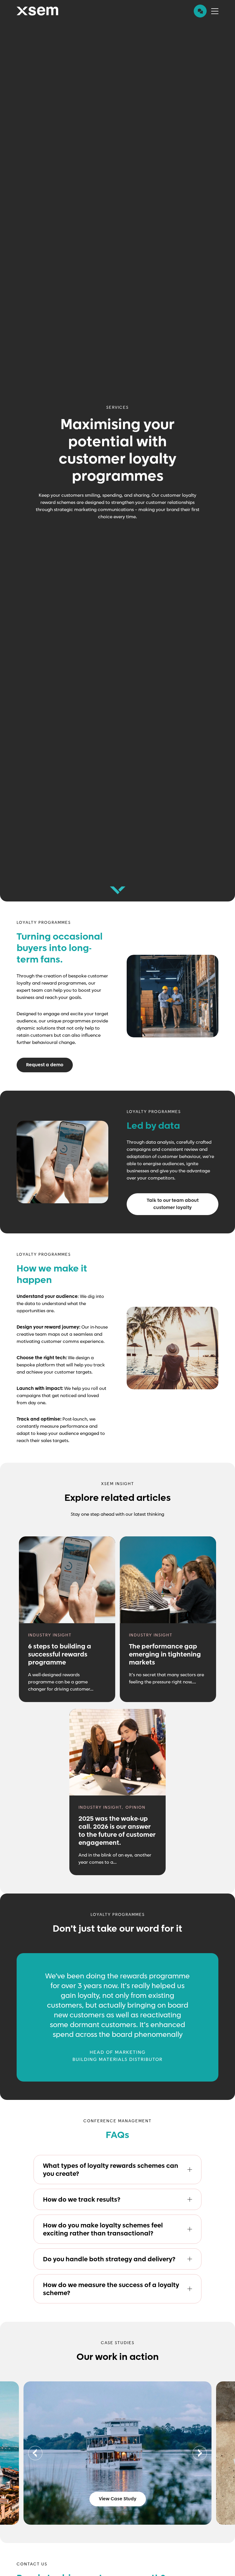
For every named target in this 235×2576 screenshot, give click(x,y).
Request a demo (45, 1065)
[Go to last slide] (35, 2453)
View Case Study (118, 2499)
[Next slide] (200, 2453)
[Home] (37, 11)
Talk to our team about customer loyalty (173, 1204)
